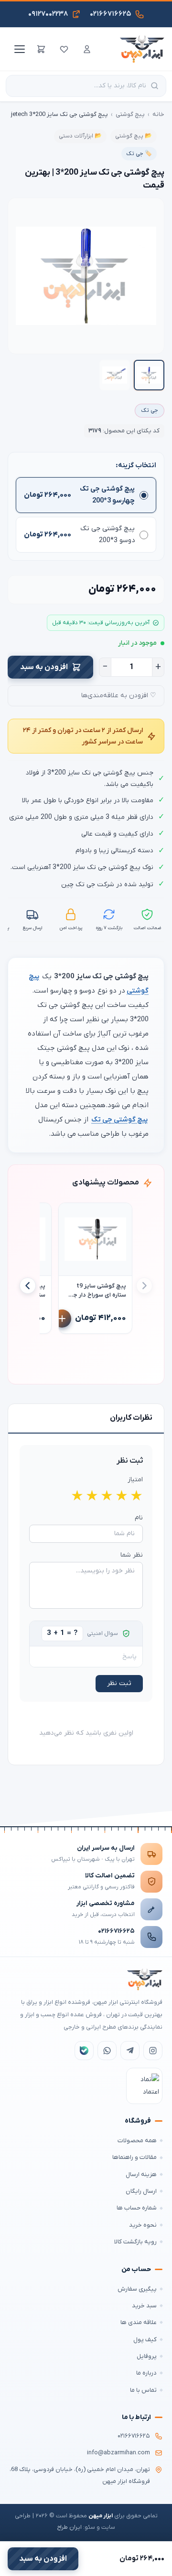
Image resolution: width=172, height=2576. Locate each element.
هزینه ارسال (141, 2174)
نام (139, 1518)
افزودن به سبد (44, 667)
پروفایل (147, 2356)
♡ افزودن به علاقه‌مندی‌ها (119, 696)
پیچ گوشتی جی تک (119, 1120)
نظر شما (132, 1555)
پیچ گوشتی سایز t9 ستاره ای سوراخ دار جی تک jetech (98, 1291)
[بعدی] (28, 1286)
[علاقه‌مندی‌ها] (64, 49)
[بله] (84, 2051)
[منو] (18, 49)
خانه (158, 114)
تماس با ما (143, 2390)
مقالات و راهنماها (134, 2157)
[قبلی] (144, 1286)
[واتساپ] (107, 2051)
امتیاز (135, 1480)
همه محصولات (137, 2141)
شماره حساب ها (137, 2208)
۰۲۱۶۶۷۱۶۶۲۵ (116, 1931)
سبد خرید (144, 2306)
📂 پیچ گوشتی (134, 136)
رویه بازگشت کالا (135, 2242)
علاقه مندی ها (139, 2322)
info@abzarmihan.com (118, 2453)
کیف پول (145, 2340)
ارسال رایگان (141, 2191)
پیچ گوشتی (130, 114)
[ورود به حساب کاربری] (87, 49)
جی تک (150, 410)
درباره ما (146, 2373)
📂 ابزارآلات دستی (80, 136)
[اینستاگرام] (153, 2051)
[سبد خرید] (41, 49)
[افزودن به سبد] (62, 1319)
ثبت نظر (119, 1683)
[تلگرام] (130, 2051)
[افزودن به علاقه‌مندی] (70, 1215)
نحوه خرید (143, 2225)
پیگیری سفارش (137, 2289)
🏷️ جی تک (139, 154)
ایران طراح (69, 2527)
